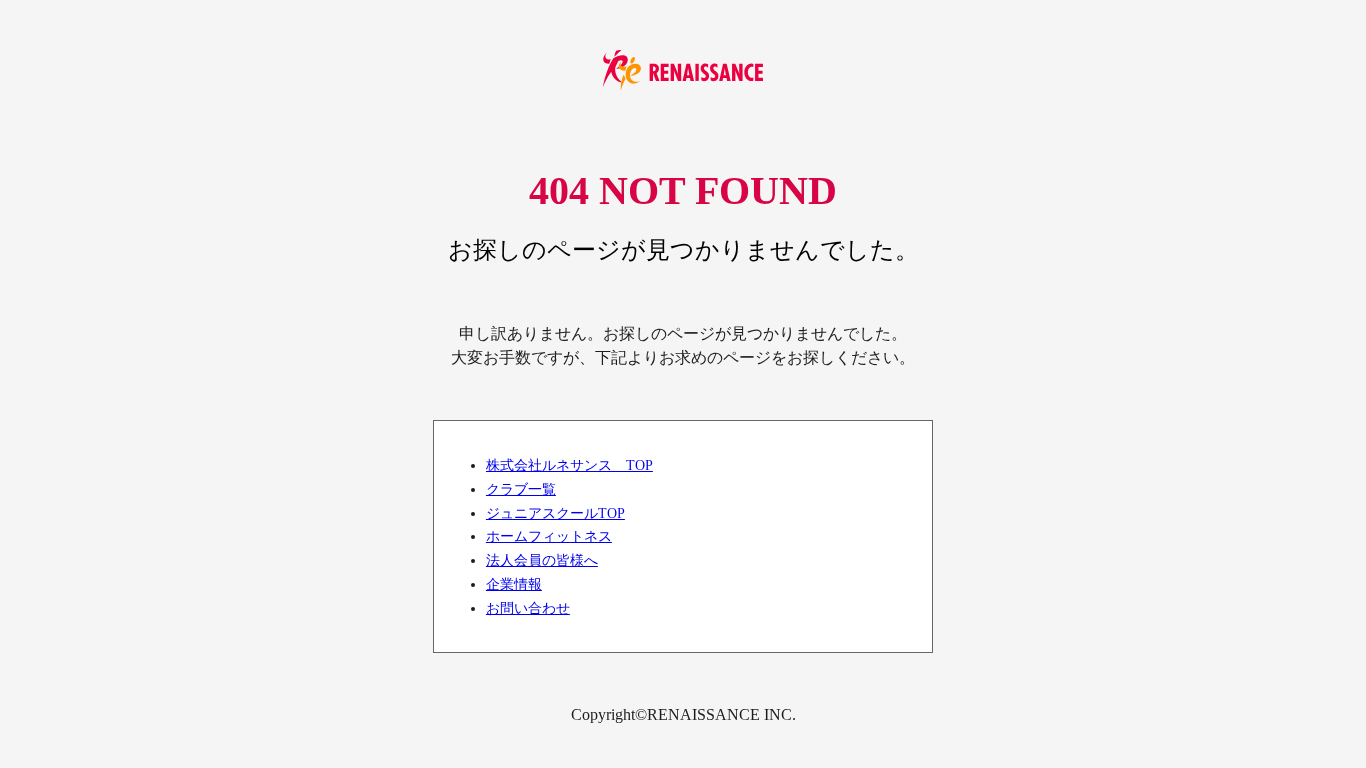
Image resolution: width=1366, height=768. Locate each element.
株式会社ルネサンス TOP (569, 465)
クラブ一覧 (521, 489)
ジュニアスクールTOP (555, 513)
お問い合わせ (528, 608)
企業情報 (514, 584)
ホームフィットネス (549, 536)
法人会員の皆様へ (542, 560)
